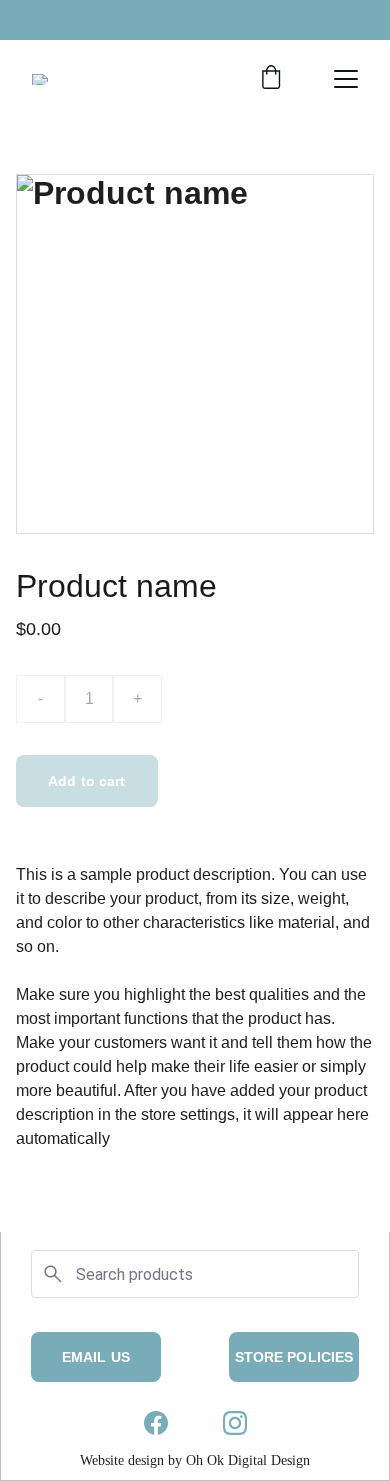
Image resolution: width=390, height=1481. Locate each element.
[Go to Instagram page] (235, 1423)
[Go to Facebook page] (156, 1423)
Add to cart (87, 781)
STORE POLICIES (294, 1357)
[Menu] (346, 79)
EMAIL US (96, 1357)
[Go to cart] (271, 79)
